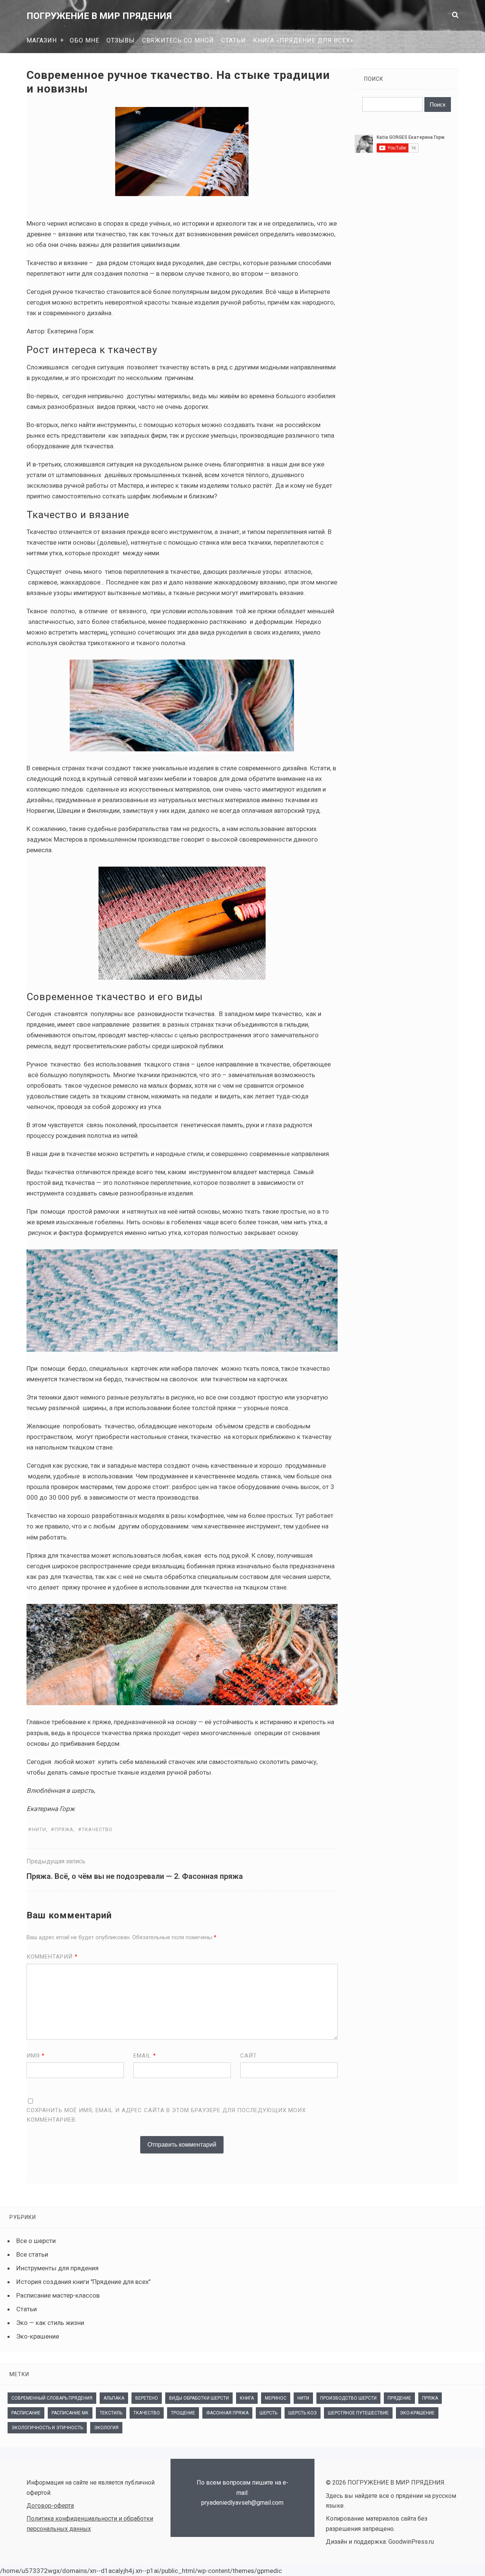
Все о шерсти (36, 2241)
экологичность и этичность (47, 2428)
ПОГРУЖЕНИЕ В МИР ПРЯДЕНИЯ (99, 16)
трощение (183, 2413)
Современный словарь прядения (52, 2398)
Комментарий (52, 1957)
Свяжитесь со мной (178, 40)
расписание (26, 2413)
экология (106, 2428)
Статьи (234, 40)
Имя (36, 2056)
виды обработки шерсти (199, 2398)
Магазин (42, 40)
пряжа (64, 1829)
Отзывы (121, 40)
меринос (276, 2398)
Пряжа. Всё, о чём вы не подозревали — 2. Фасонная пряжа (135, 1876)
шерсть (268, 2413)
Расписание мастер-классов (58, 2295)
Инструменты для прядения (57, 2268)
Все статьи (32, 2254)
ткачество (97, 1829)
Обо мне (84, 40)
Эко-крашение (38, 2336)
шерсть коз (303, 2413)
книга (247, 2398)
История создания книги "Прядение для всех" (83, 2282)
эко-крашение (417, 2413)
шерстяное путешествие (358, 2413)
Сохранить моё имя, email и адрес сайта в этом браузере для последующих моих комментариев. (166, 2115)
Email (145, 2056)
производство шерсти (348, 2398)
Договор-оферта (50, 2506)
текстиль (111, 2413)
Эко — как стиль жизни (50, 2323)
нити (39, 1829)
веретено (147, 2398)
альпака (114, 2398)
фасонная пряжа (227, 2413)
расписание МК (70, 2413)
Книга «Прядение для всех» (303, 40)
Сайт (249, 2056)
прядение (399, 2398)
